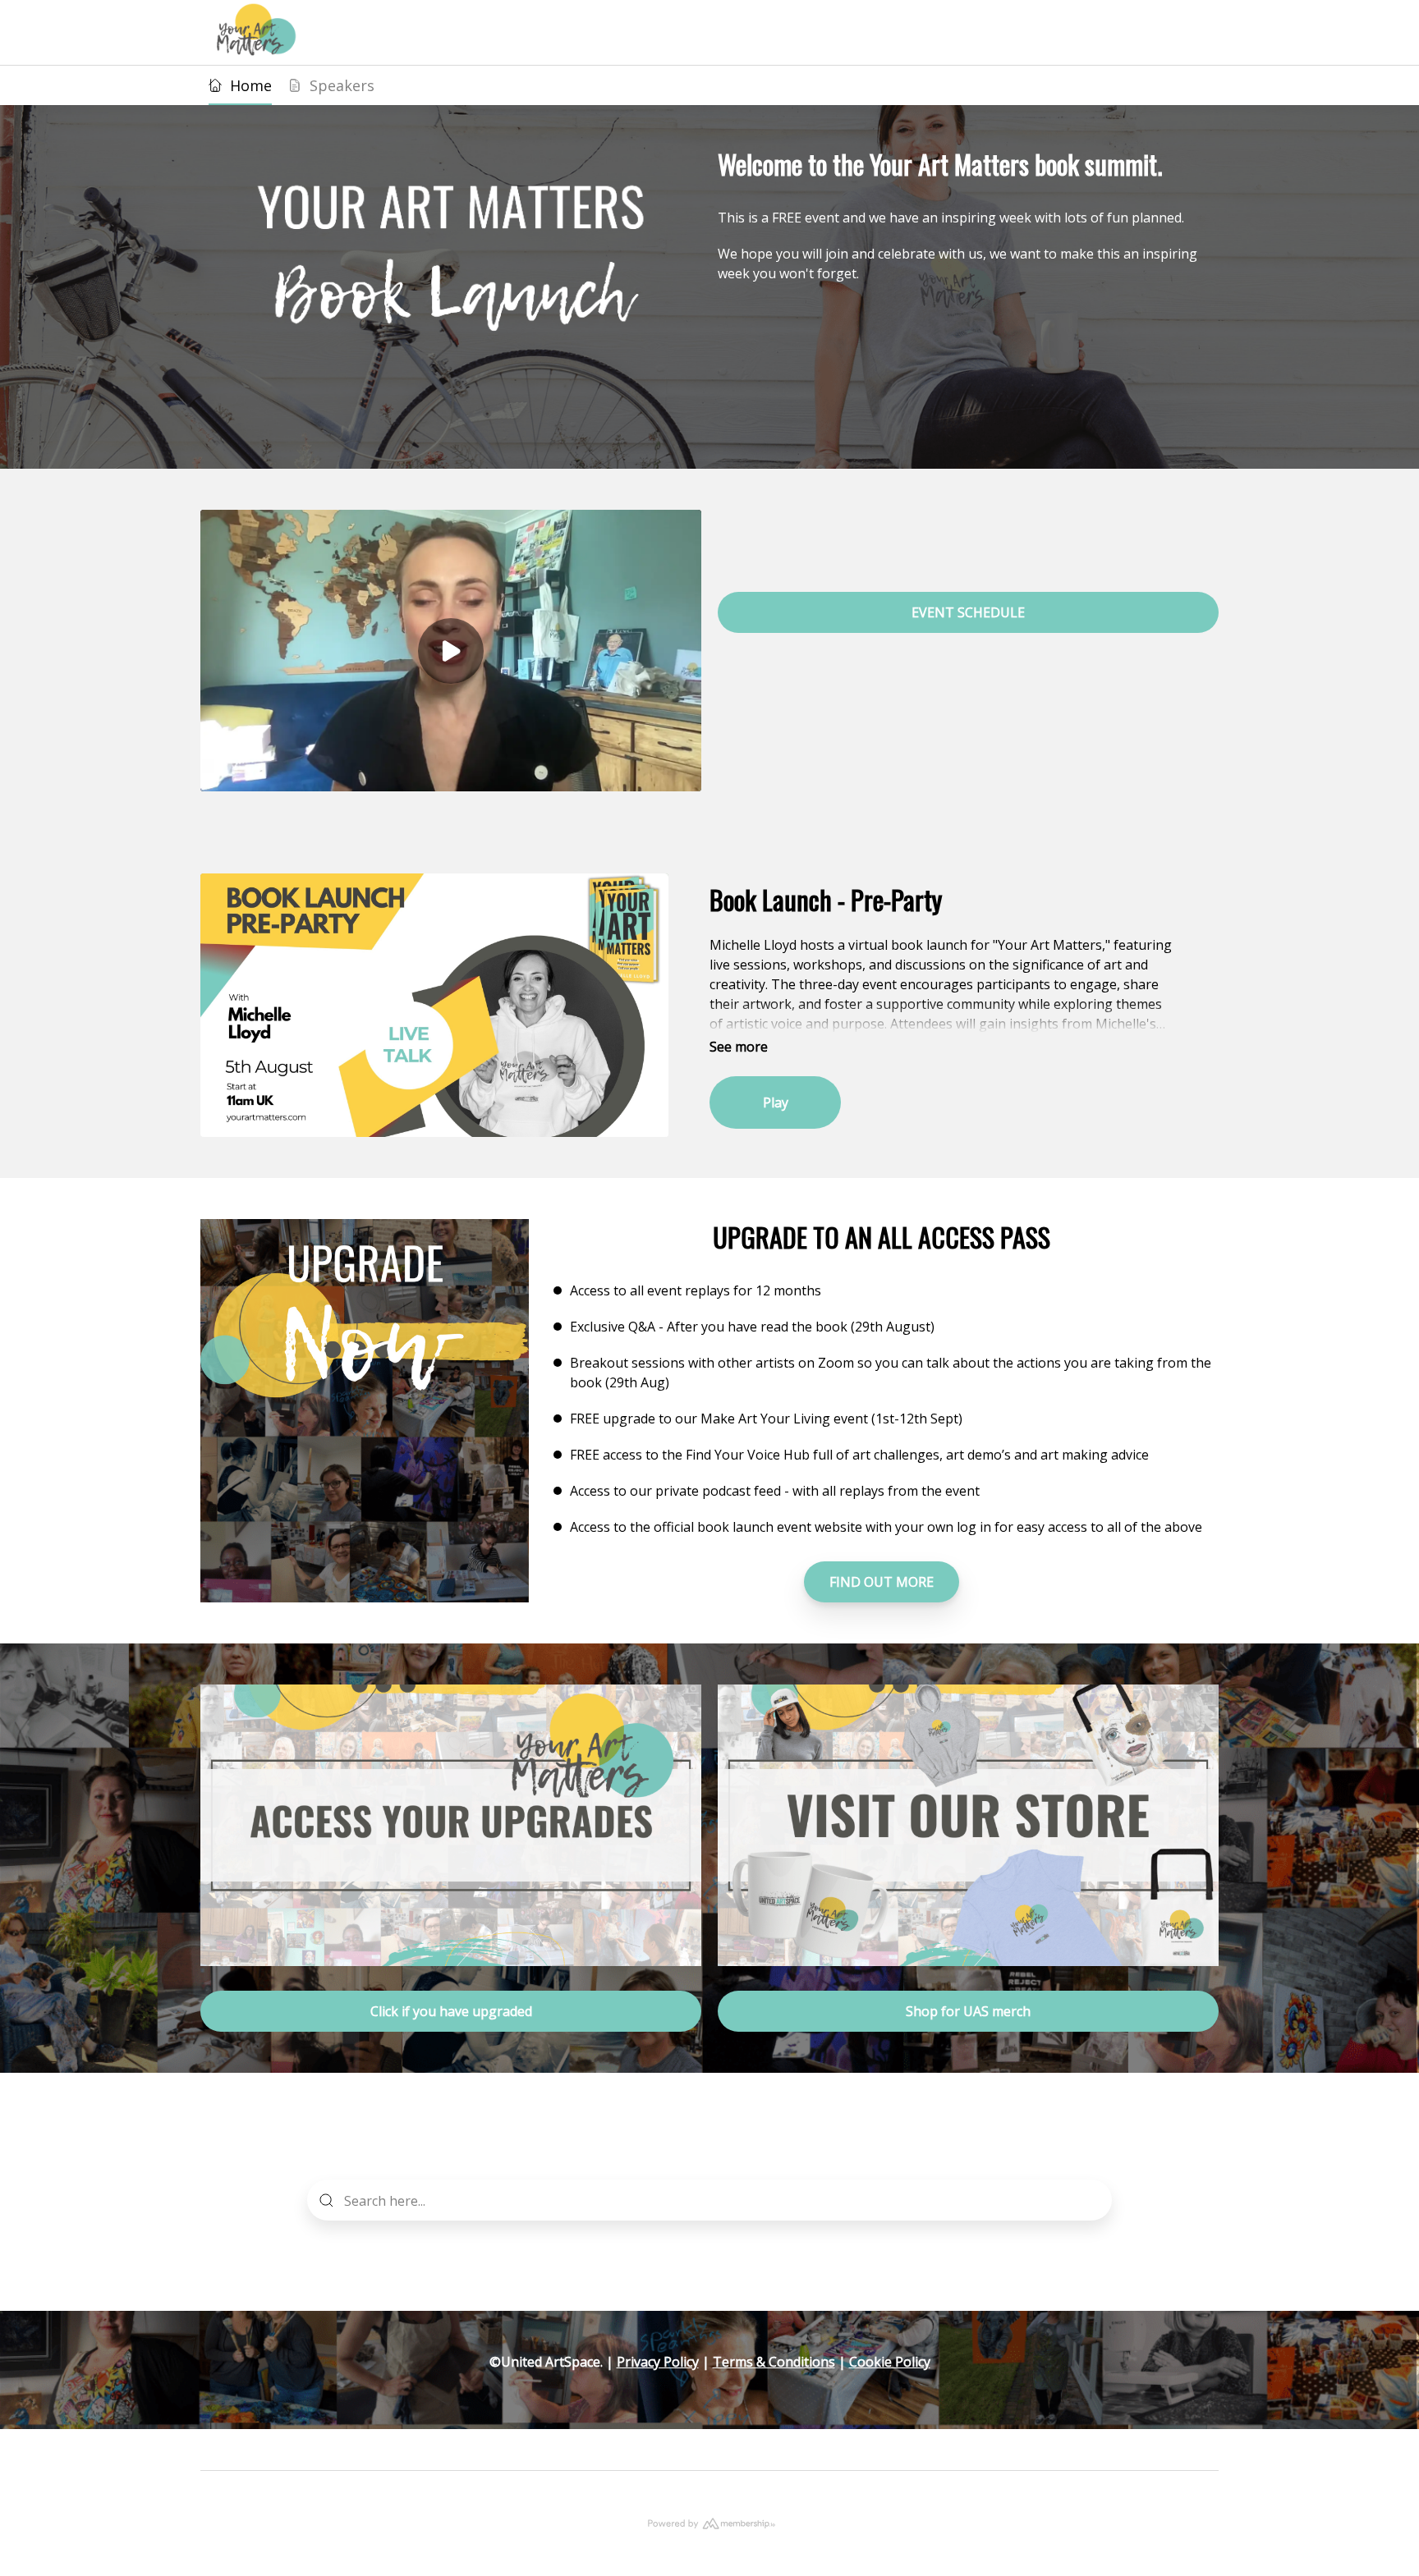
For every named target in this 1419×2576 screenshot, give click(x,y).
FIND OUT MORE (882, 1582)
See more (739, 1047)
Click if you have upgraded (451, 2011)
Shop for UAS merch (968, 2011)
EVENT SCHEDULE (968, 612)
